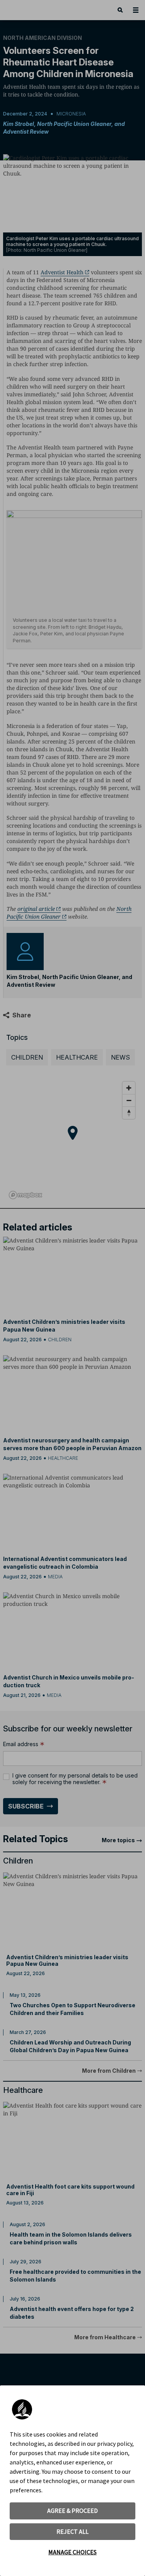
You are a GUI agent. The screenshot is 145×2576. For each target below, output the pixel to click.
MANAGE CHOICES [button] (72, 2552)
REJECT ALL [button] (72, 2531)
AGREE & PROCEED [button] (72, 2511)
